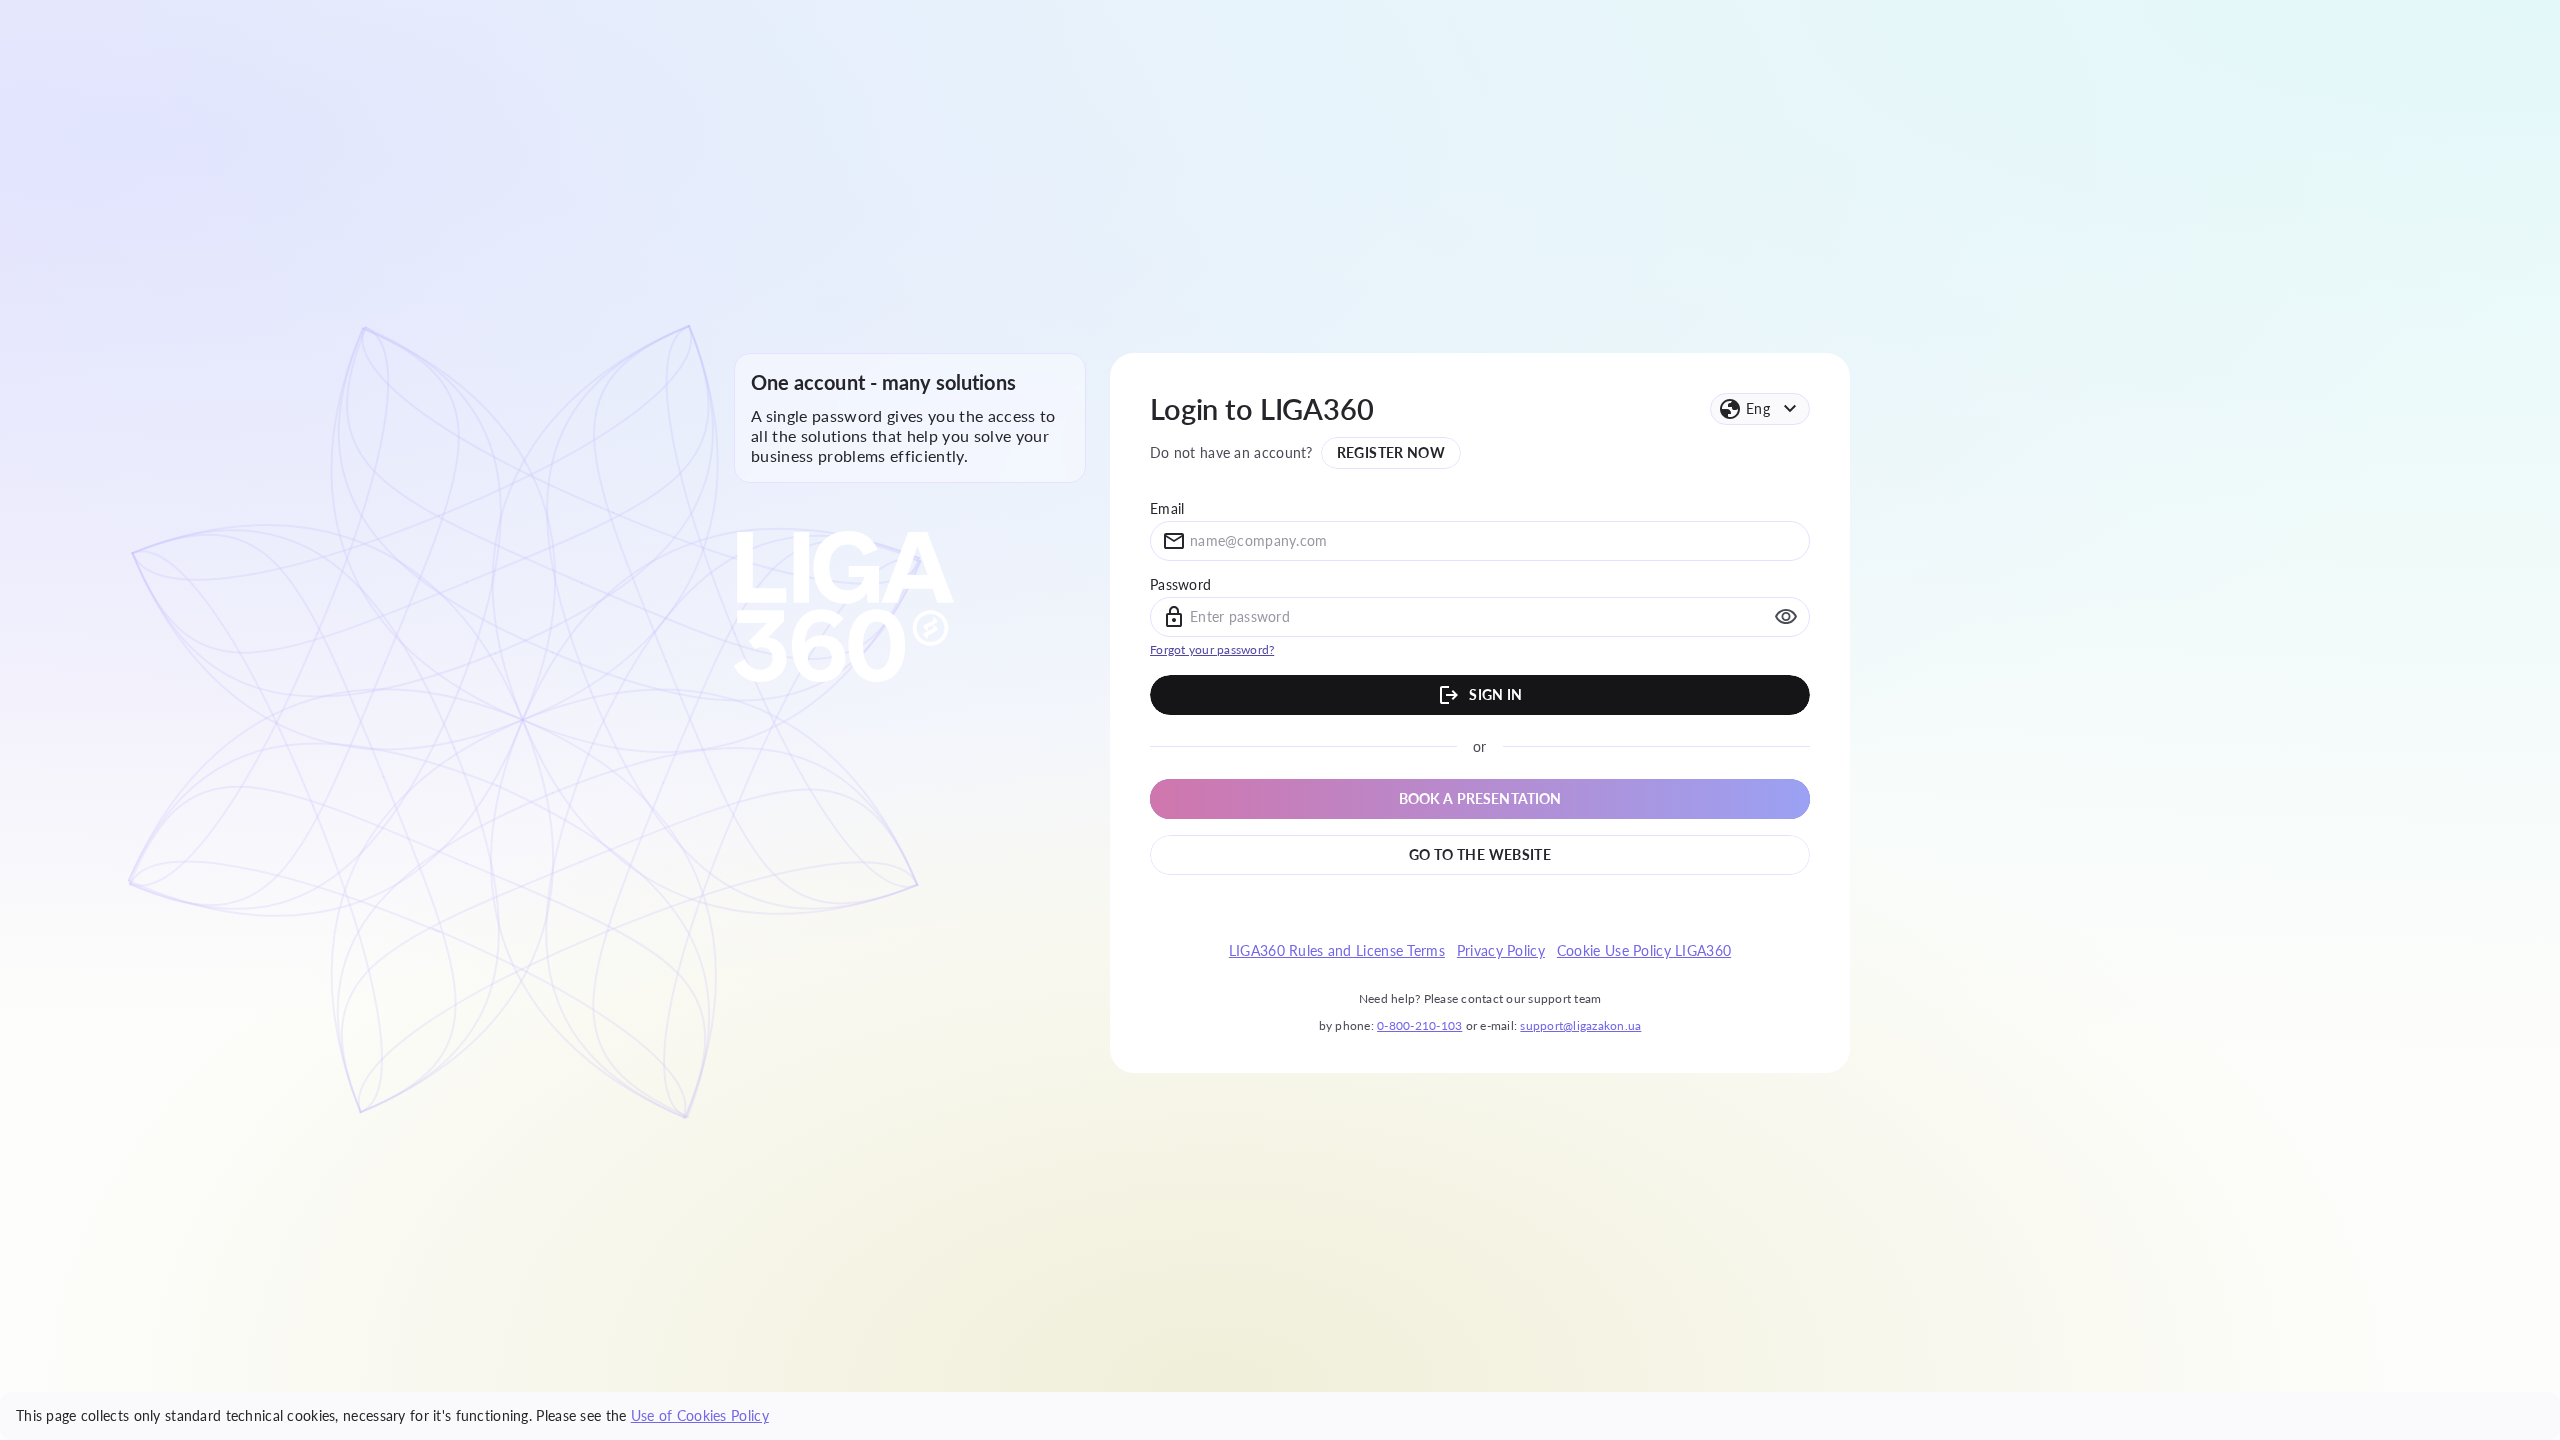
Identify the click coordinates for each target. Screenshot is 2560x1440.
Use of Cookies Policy (700, 1415)
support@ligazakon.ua (1580, 1025)
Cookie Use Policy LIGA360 (1644, 951)
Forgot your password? (1212, 649)
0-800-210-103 (1419, 1025)
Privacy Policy (1501, 951)
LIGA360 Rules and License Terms (1337, 951)
